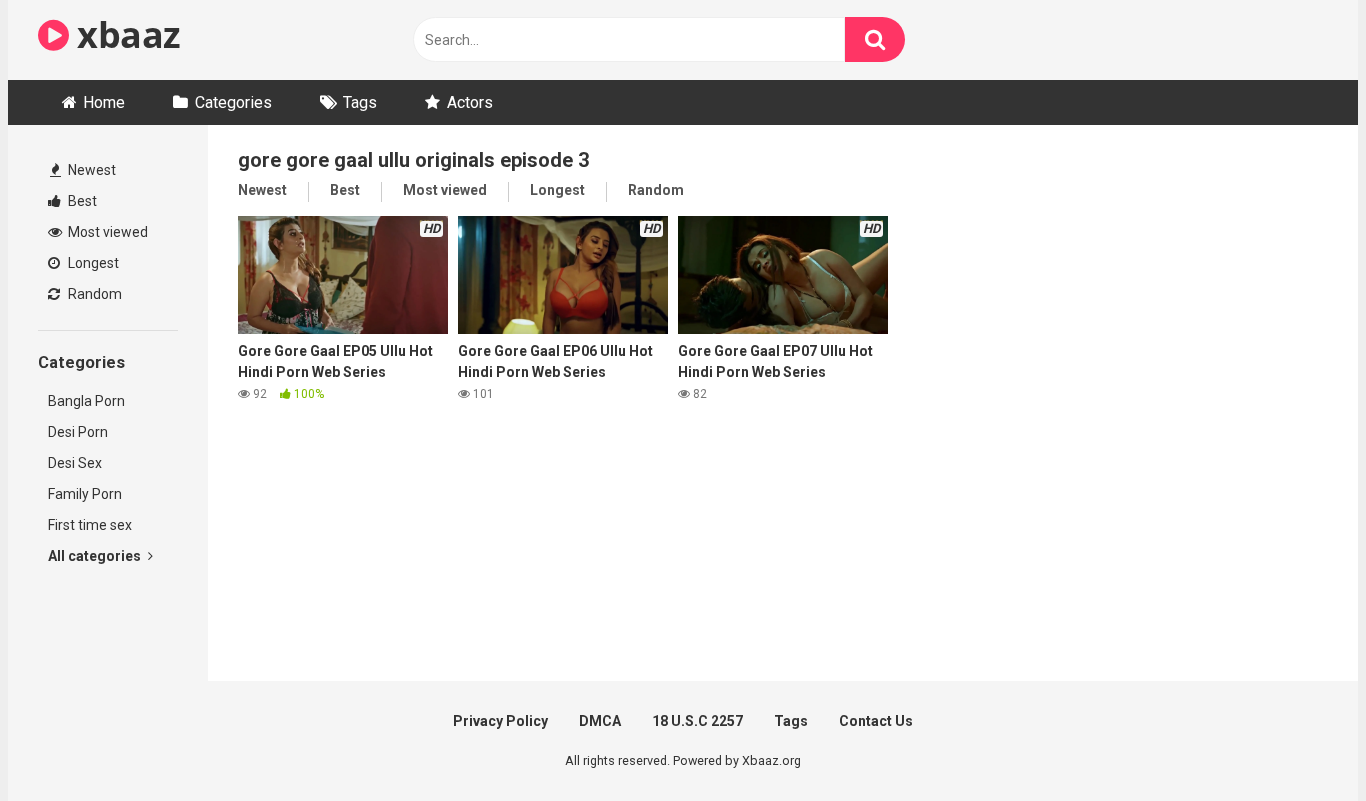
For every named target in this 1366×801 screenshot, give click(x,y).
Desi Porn (78, 432)
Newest (90, 170)
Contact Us (876, 721)
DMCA (600, 721)
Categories (233, 102)
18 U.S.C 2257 (697, 721)
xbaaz (125, 34)
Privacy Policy (500, 721)
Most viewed (106, 232)
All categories (96, 556)
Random (93, 294)
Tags (360, 102)
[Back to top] (1299, 740)
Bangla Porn (86, 401)
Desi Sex (75, 463)
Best (81, 201)
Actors (470, 102)
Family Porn (85, 494)
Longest (92, 263)
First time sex (90, 525)
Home (104, 102)
